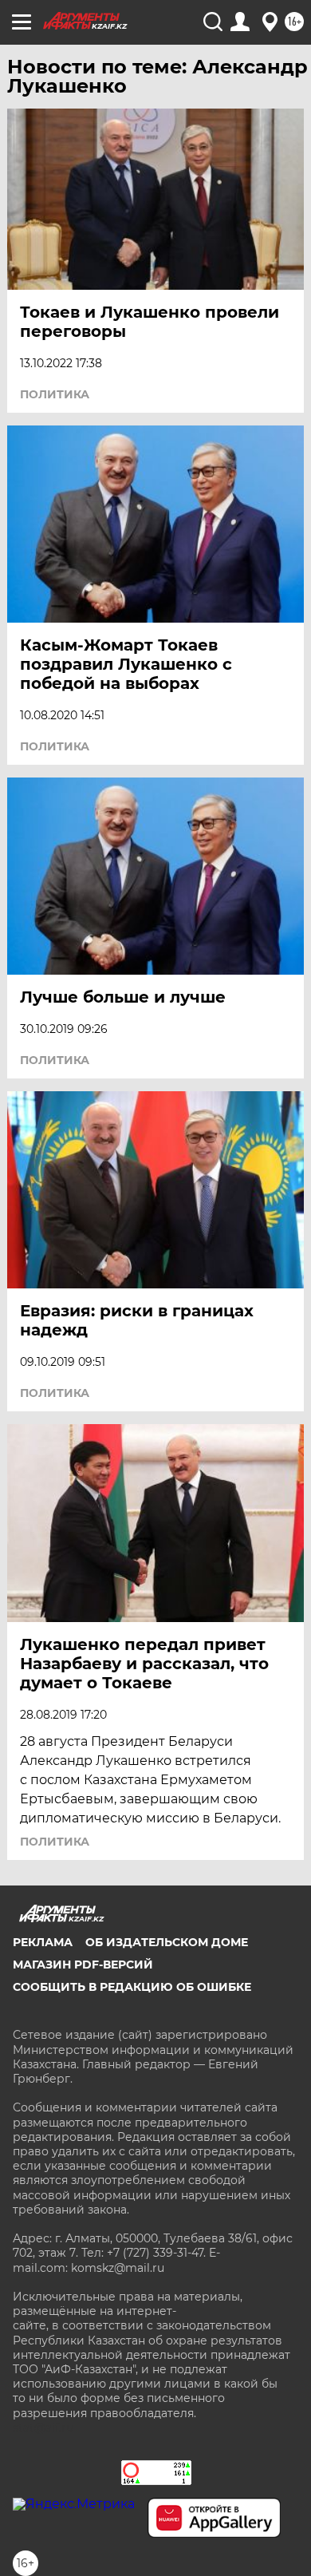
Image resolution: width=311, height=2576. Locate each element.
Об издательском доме (167, 1942)
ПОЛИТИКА (55, 394)
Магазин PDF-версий (83, 1965)
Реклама (43, 1942)
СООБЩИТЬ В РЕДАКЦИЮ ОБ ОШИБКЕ (132, 1987)
